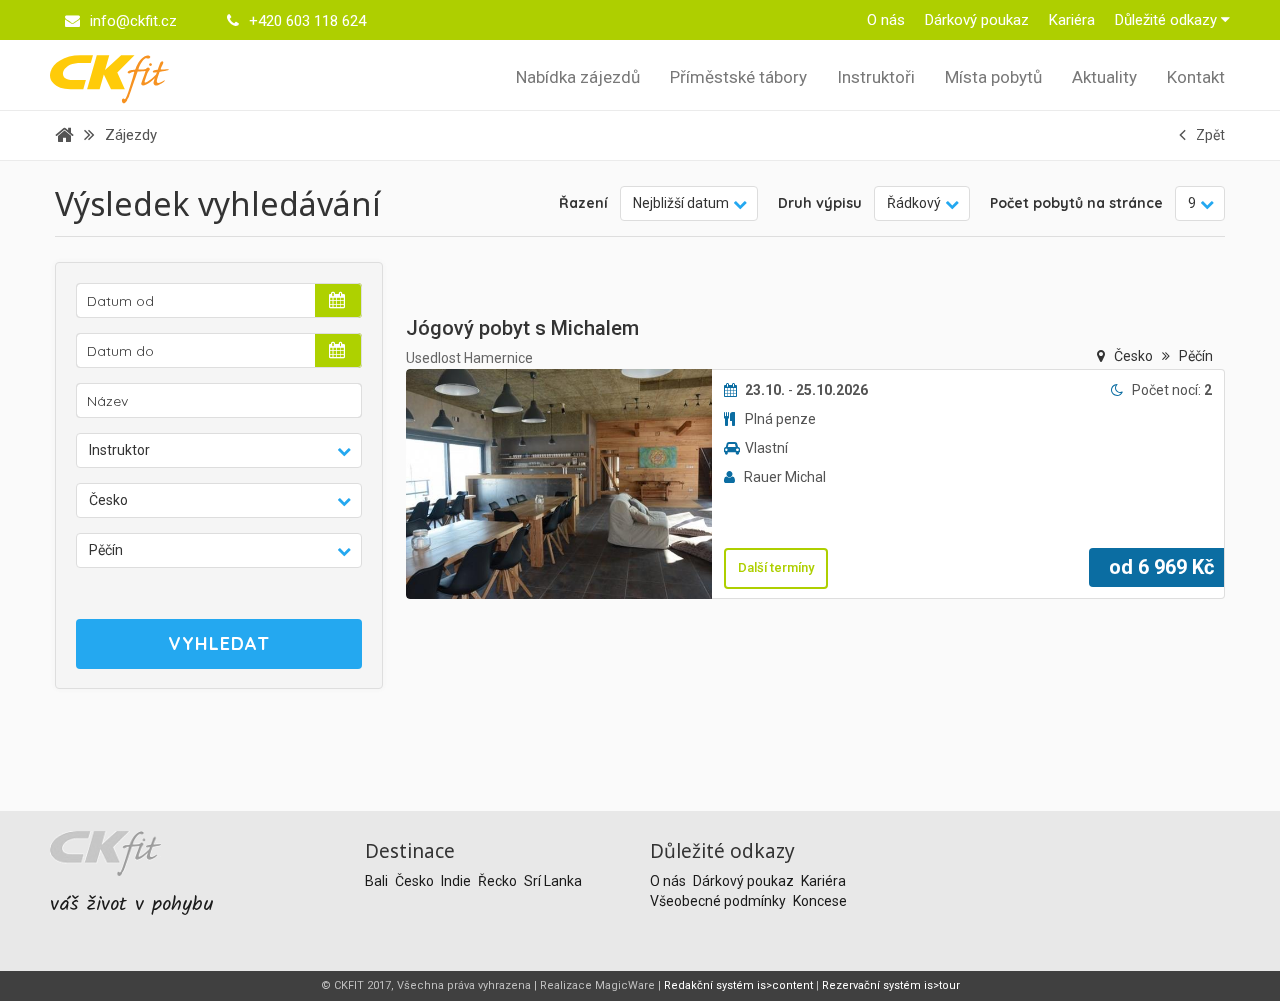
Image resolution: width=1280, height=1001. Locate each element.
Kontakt (1196, 77)
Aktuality (1104, 77)
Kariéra (1072, 20)
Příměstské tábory (738, 77)
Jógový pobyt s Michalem (522, 328)
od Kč (1161, 567)
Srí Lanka (553, 881)
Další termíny (776, 567)
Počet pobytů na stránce (1076, 203)
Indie (457, 881)
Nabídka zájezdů (578, 77)
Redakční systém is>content (738, 985)
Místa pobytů (993, 77)
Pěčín (1196, 356)
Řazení (583, 203)
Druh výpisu (820, 203)
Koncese (820, 901)
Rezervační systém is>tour (891, 985)
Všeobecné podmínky (719, 901)
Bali (378, 881)
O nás (886, 20)
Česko (1135, 356)
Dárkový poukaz (977, 20)
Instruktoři (876, 77)
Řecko (499, 881)
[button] (219, 450)
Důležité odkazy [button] (1168, 20)
